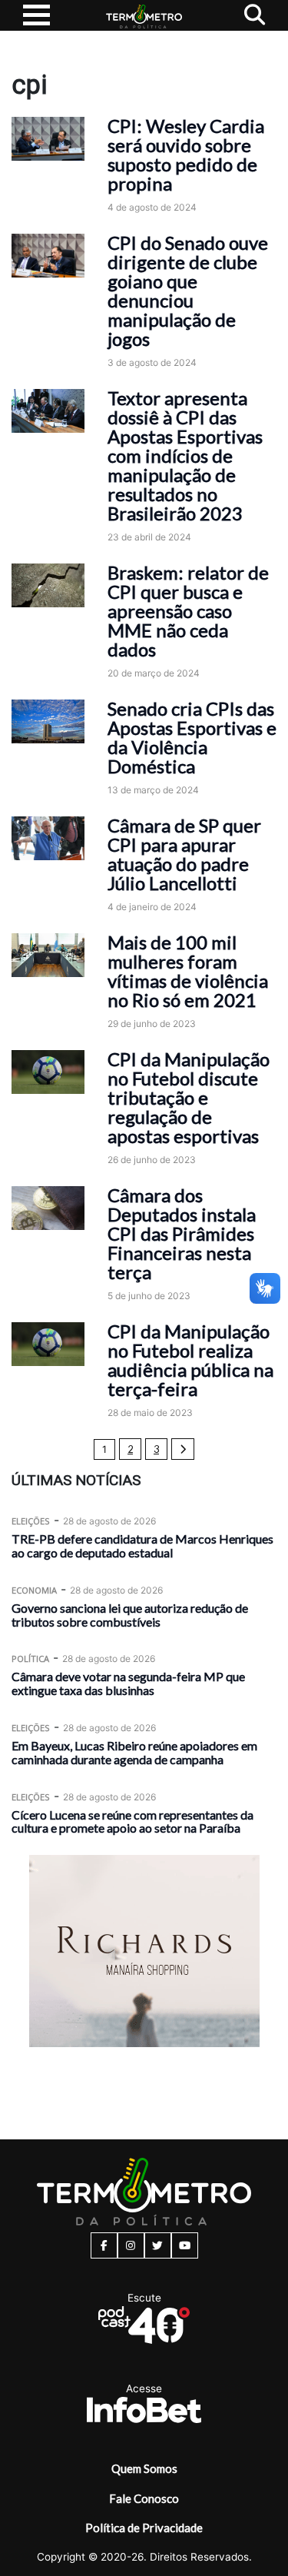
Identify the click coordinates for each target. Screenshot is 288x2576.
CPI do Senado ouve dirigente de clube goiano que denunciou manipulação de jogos (188, 291)
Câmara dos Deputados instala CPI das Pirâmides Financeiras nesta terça (182, 1233)
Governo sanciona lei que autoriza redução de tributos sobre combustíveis (130, 1615)
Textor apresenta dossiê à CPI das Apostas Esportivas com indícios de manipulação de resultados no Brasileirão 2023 (185, 455)
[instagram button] (131, 2245)
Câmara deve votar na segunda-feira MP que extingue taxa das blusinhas (128, 1683)
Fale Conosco (144, 2498)
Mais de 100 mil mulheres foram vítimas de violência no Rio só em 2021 (188, 971)
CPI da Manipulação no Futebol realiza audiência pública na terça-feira (190, 1360)
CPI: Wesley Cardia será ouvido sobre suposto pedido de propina (186, 155)
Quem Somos (144, 2468)
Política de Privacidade (144, 2528)
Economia (34, 1590)
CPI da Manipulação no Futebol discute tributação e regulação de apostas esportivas (189, 1097)
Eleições (31, 1521)
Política (30, 1659)
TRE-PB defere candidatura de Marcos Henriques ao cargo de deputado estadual (142, 1546)
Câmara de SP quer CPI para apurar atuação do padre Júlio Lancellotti (184, 854)
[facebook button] (104, 2245)
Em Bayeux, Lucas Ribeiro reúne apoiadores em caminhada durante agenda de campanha (134, 1752)
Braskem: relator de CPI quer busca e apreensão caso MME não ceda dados (188, 611)
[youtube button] (185, 2245)
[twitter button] (158, 2245)
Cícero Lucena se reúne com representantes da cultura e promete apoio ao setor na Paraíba (132, 1821)
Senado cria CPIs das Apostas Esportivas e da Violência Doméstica (192, 737)
